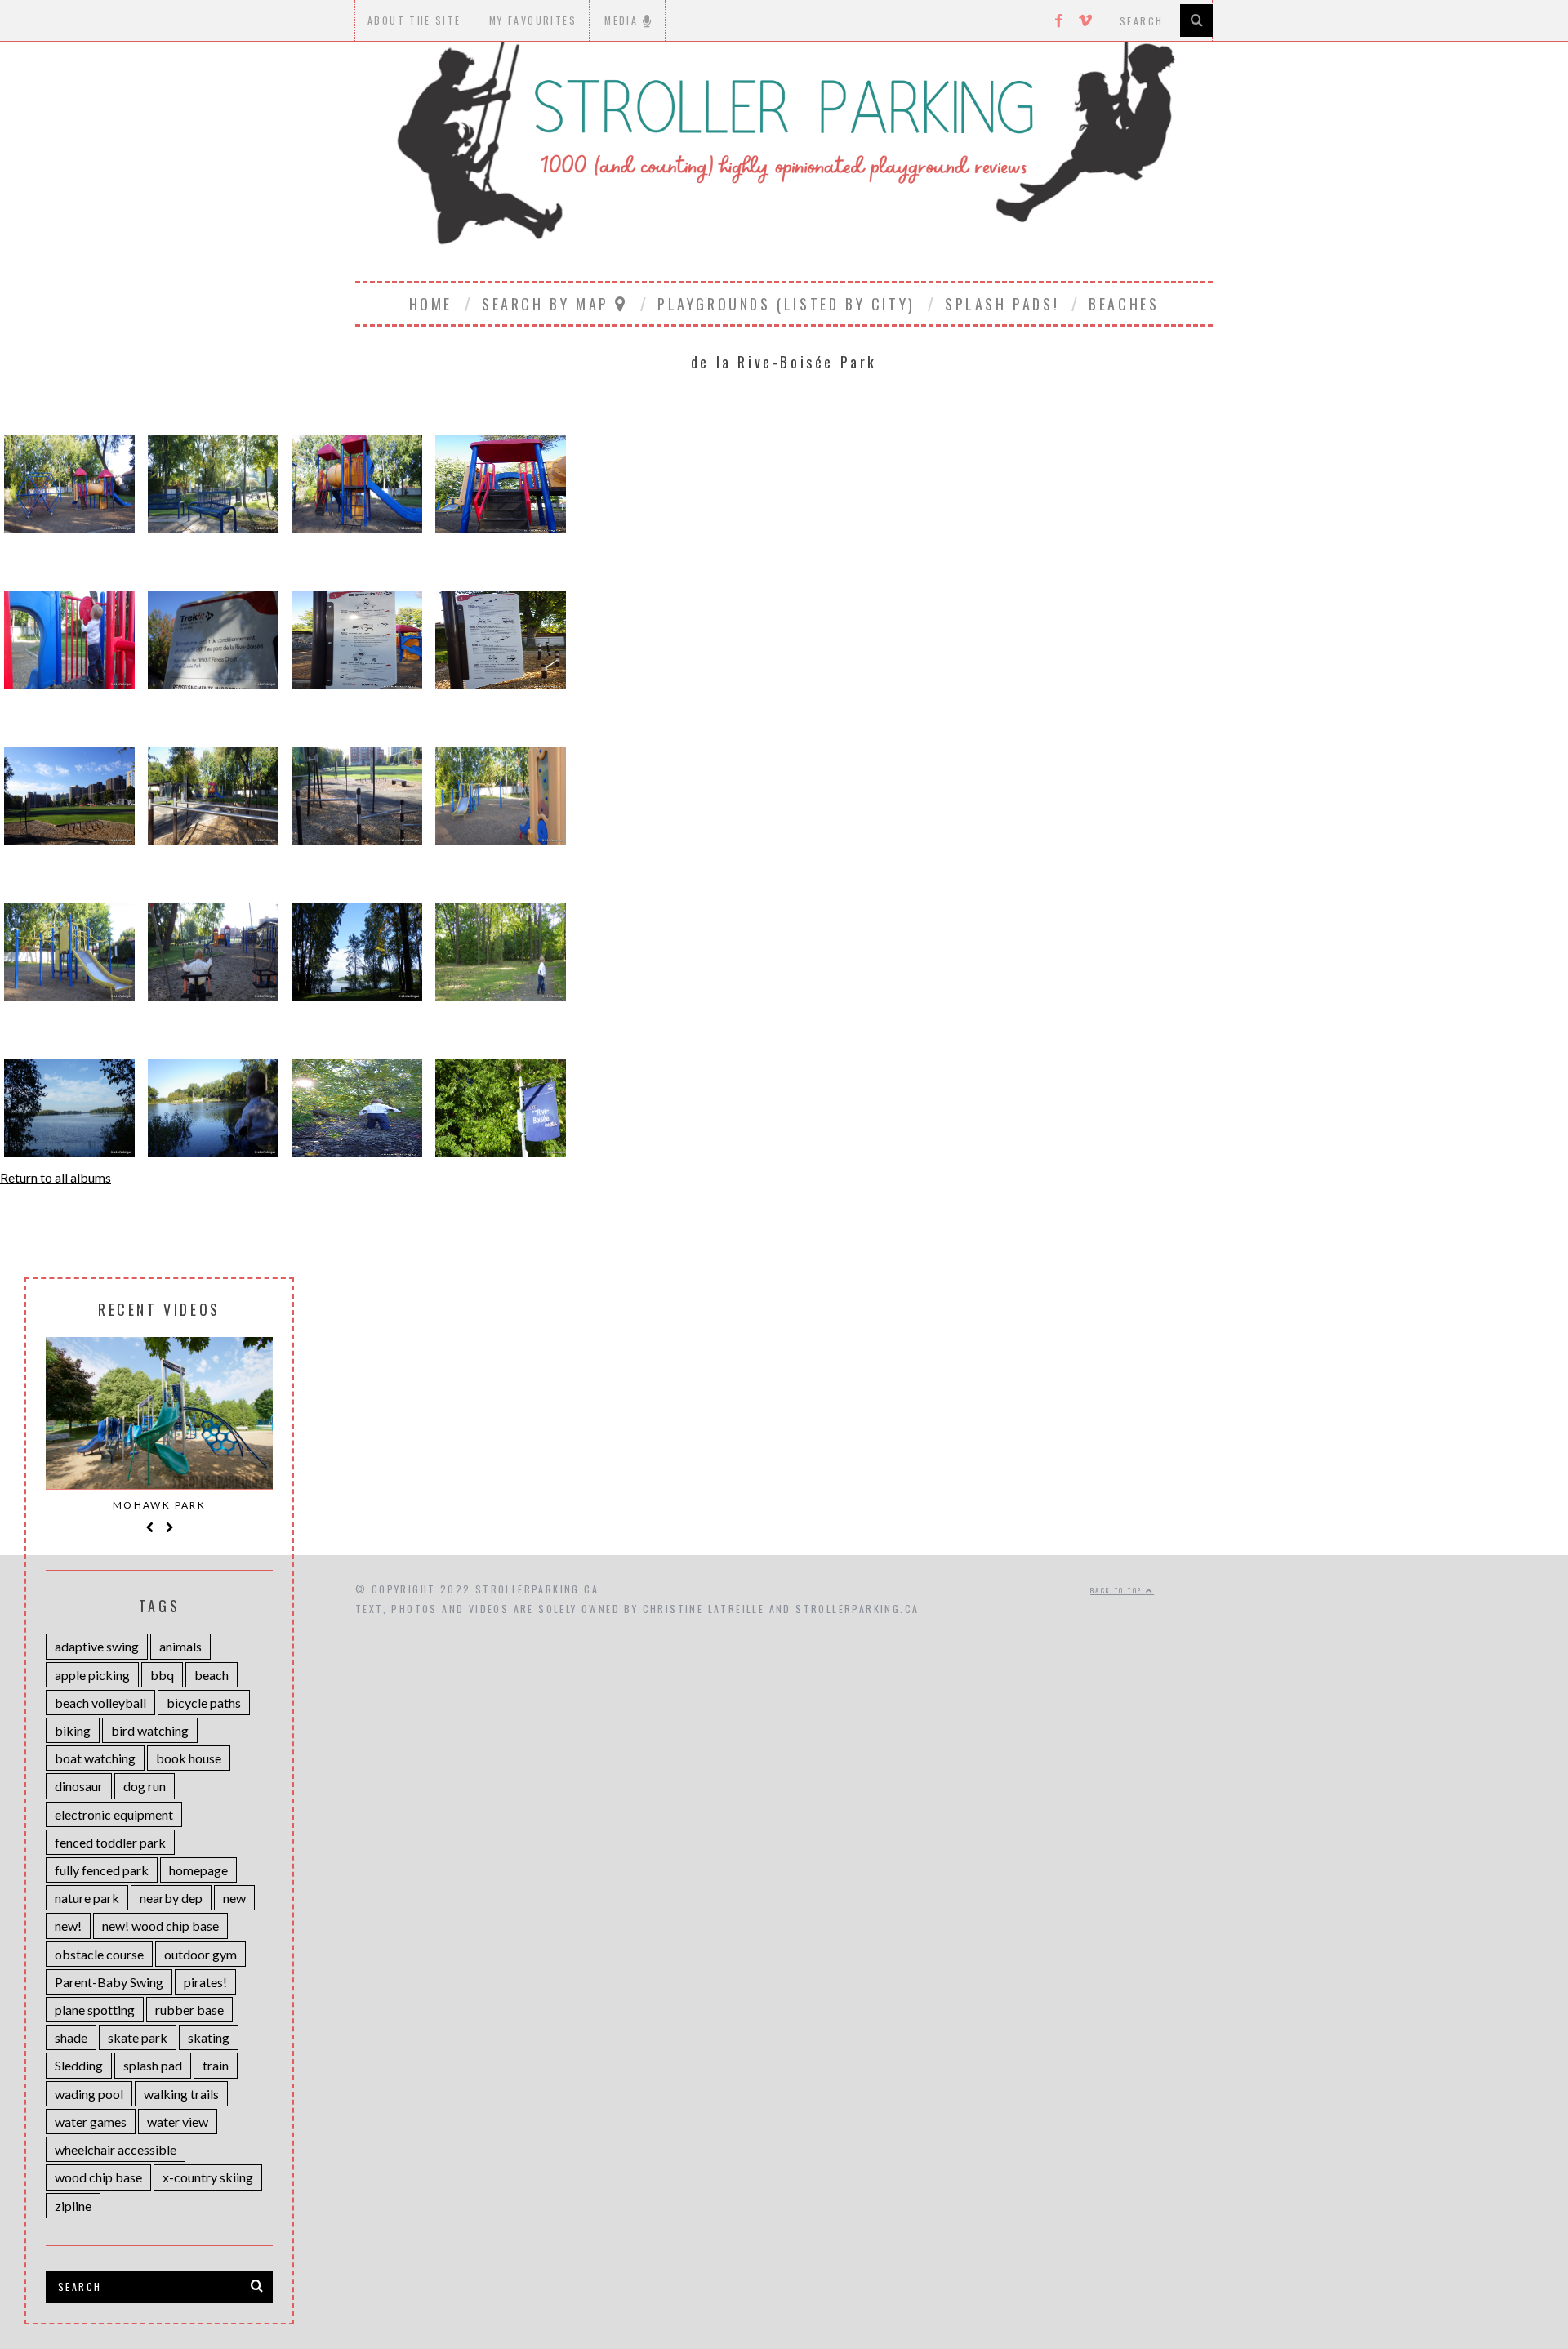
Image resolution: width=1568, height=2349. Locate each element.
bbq (162, 1675)
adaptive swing (97, 1646)
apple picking (92, 1675)
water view (178, 2122)
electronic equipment (114, 1814)
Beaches (1124, 304)
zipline (73, 2206)
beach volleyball (100, 1703)
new (234, 1898)
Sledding (79, 2065)
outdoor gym (200, 1954)
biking (73, 1730)
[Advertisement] (784, 1416)
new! (68, 1926)
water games (91, 2122)
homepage (198, 1870)
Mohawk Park (159, 1505)
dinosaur (79, 1786)
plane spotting (95, 2010)
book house (189, 1758)
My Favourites (533, 20)
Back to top (1118, 1590)
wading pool (89, 2094)
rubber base (189, 2010)
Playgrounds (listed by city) (786, 304)
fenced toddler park (110, 1842)
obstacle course (99, 1954)
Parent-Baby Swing (109, 1982)
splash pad (153, 2065)
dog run (145, 1786)
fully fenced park (102, 1870)
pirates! (205, 1982)
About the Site (414, 20)
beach (212, 1675)
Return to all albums (56, 1177)
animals (180, 1646)
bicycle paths (204, 1703)
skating (209, 2037)
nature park (87, 1898)
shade (71, 2037)
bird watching (150, 1730)
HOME (431, 304)
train (216, 2065)
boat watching (95, 1758)
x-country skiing (208, 2177)
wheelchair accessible (116, 2149)
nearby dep (171, 1898)
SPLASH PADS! (1002, 304)
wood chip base (98, 2177)
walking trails (181, 2094)
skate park (138, 2037)
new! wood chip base (160, 1926)
